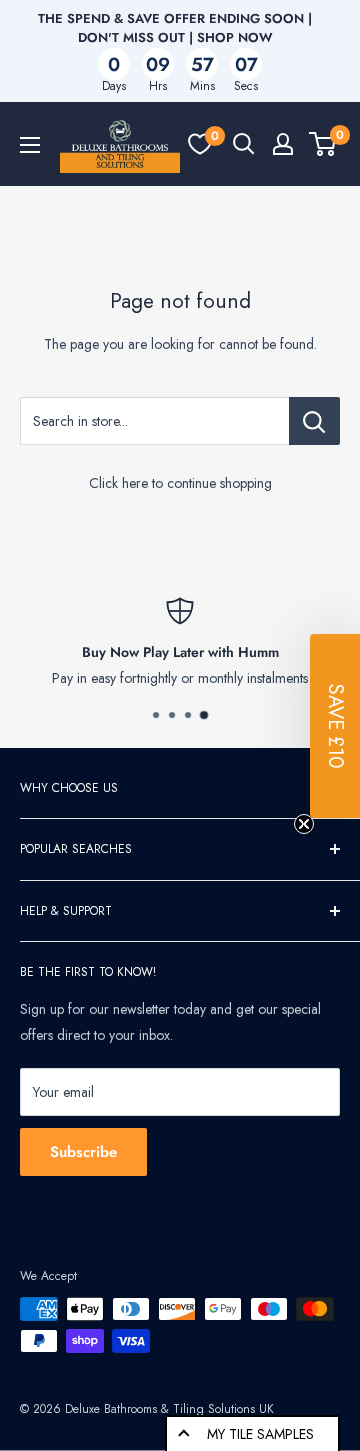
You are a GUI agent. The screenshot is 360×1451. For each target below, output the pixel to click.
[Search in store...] (314, 421)
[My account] (283, 144)
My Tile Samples (260, 1434)
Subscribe (83, 1152)
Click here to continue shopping (180, 483)
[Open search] (244, 144)
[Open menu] (30, 145)
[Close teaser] (304, 824)
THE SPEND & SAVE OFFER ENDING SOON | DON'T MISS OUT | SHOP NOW (175, 28)
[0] (200, 144)
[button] (335, 726)
